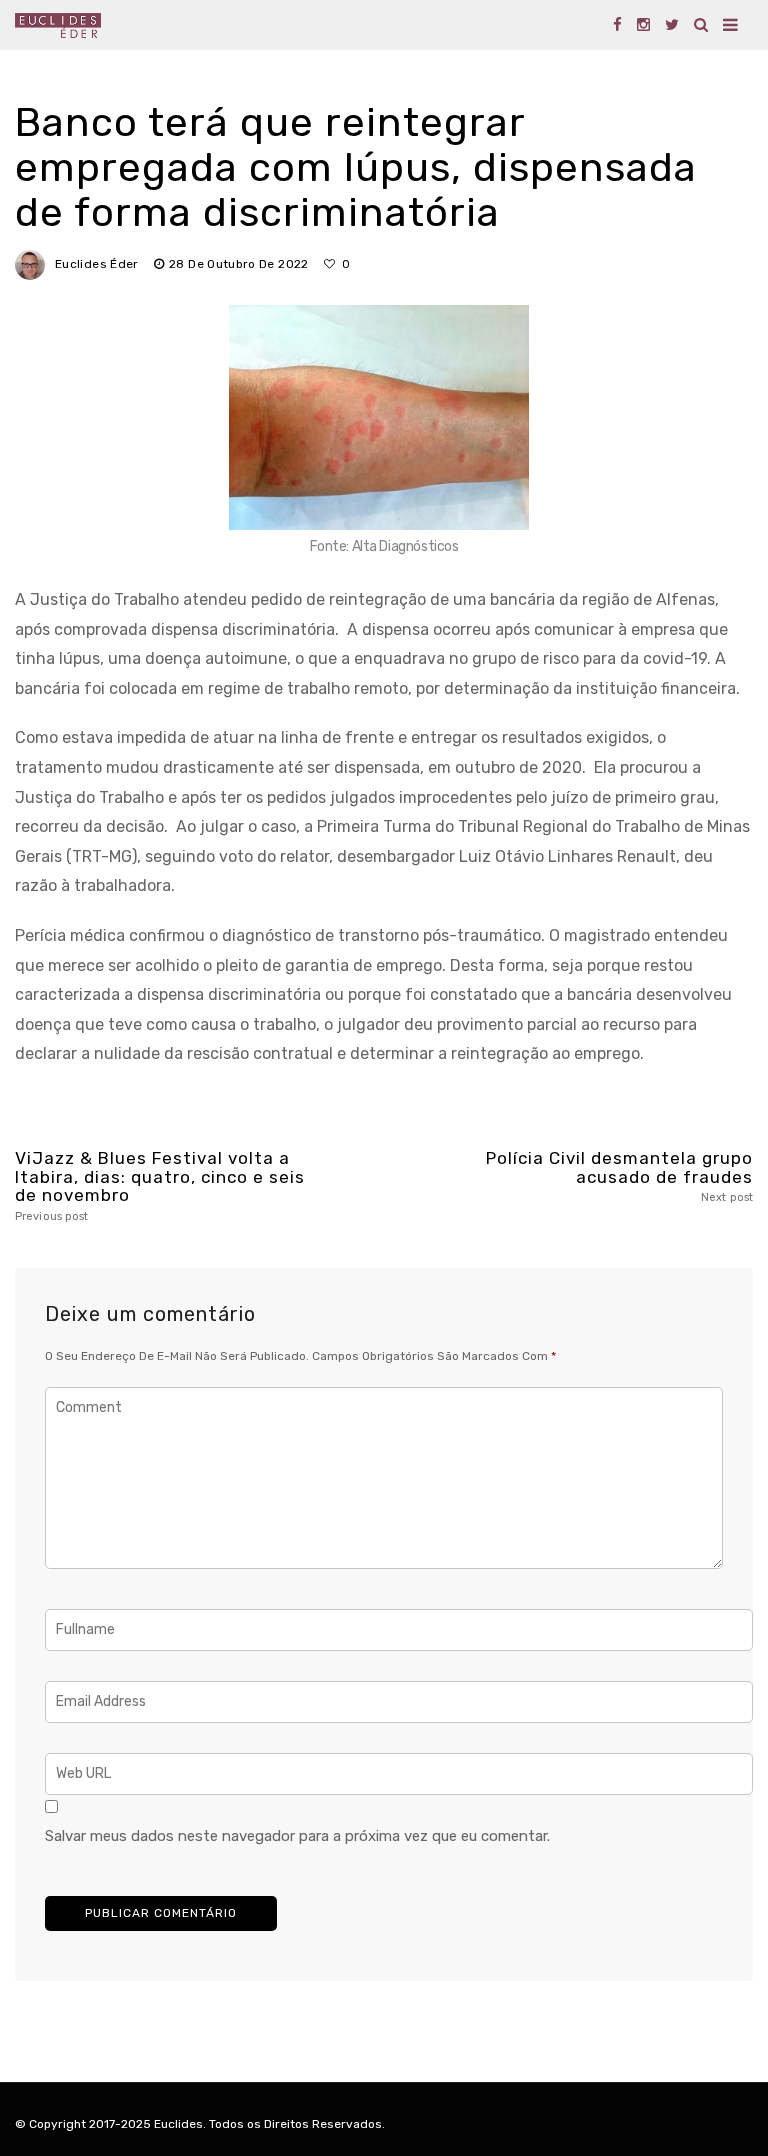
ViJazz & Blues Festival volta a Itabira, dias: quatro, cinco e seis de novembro (160, 1186)
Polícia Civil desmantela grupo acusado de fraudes (619, 1176)
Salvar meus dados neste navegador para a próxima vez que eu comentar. (297, 1836)
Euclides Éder (97, 264)
